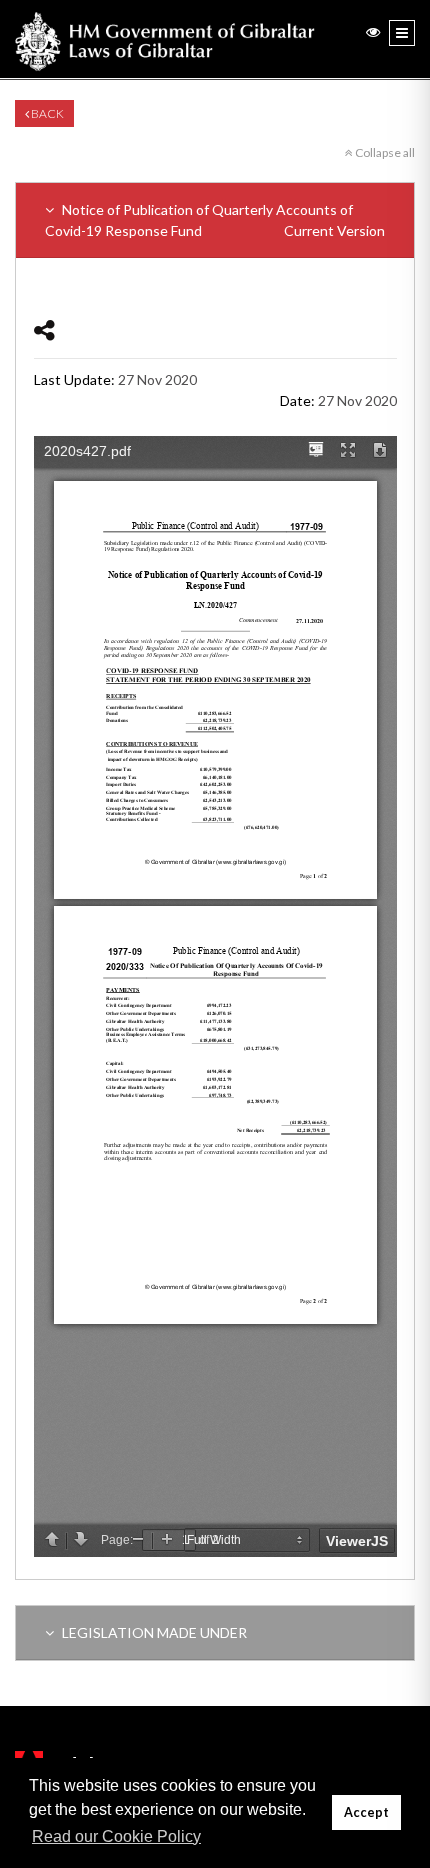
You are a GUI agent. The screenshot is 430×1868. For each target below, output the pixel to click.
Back (46, 113)
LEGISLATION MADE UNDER (153, 1632)
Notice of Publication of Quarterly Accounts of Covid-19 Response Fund (215, 220)
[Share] (44, 329)
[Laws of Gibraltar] (165, 39)
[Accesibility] (373, 31)
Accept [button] (366, 1812)
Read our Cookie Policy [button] (116, 1836)
